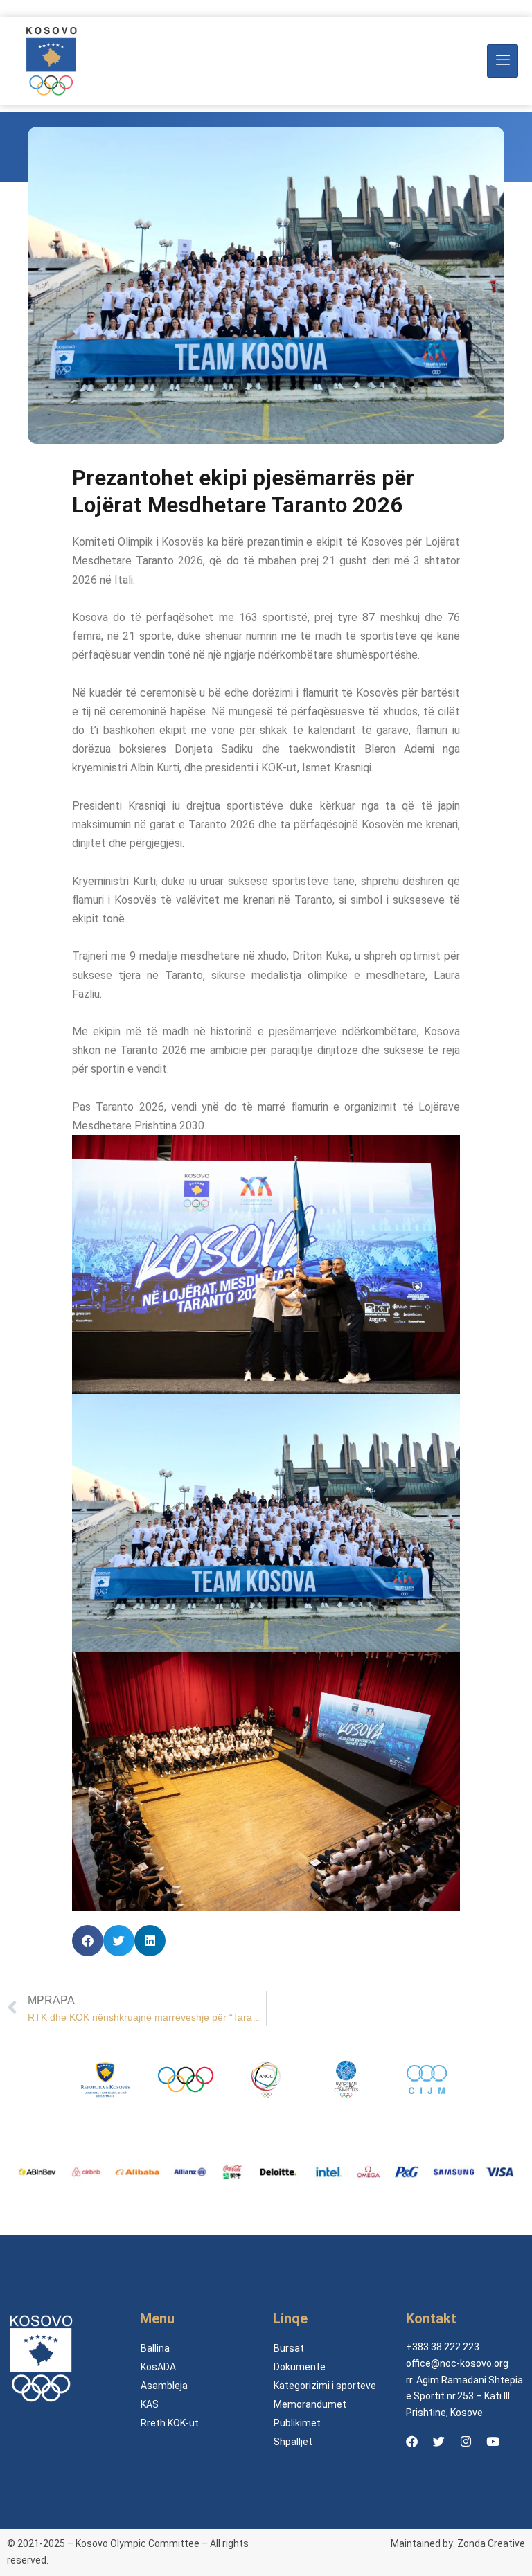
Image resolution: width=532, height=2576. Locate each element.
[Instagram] (465, 2441)
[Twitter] (438, 2441)
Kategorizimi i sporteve (325, 2386)
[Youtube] (493, 2441)
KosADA (158, 2367)
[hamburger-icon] (503, 61)
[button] (88, 1941)
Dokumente (300, 2367)
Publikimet (297, 2423)
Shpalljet (293, 2442)
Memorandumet (310, 2404)
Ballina (155, 2348)
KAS (150, 2404)
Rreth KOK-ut (170, 2423)
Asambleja (164, 2386)
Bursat (289, 2348)
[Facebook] (411, 2441)
